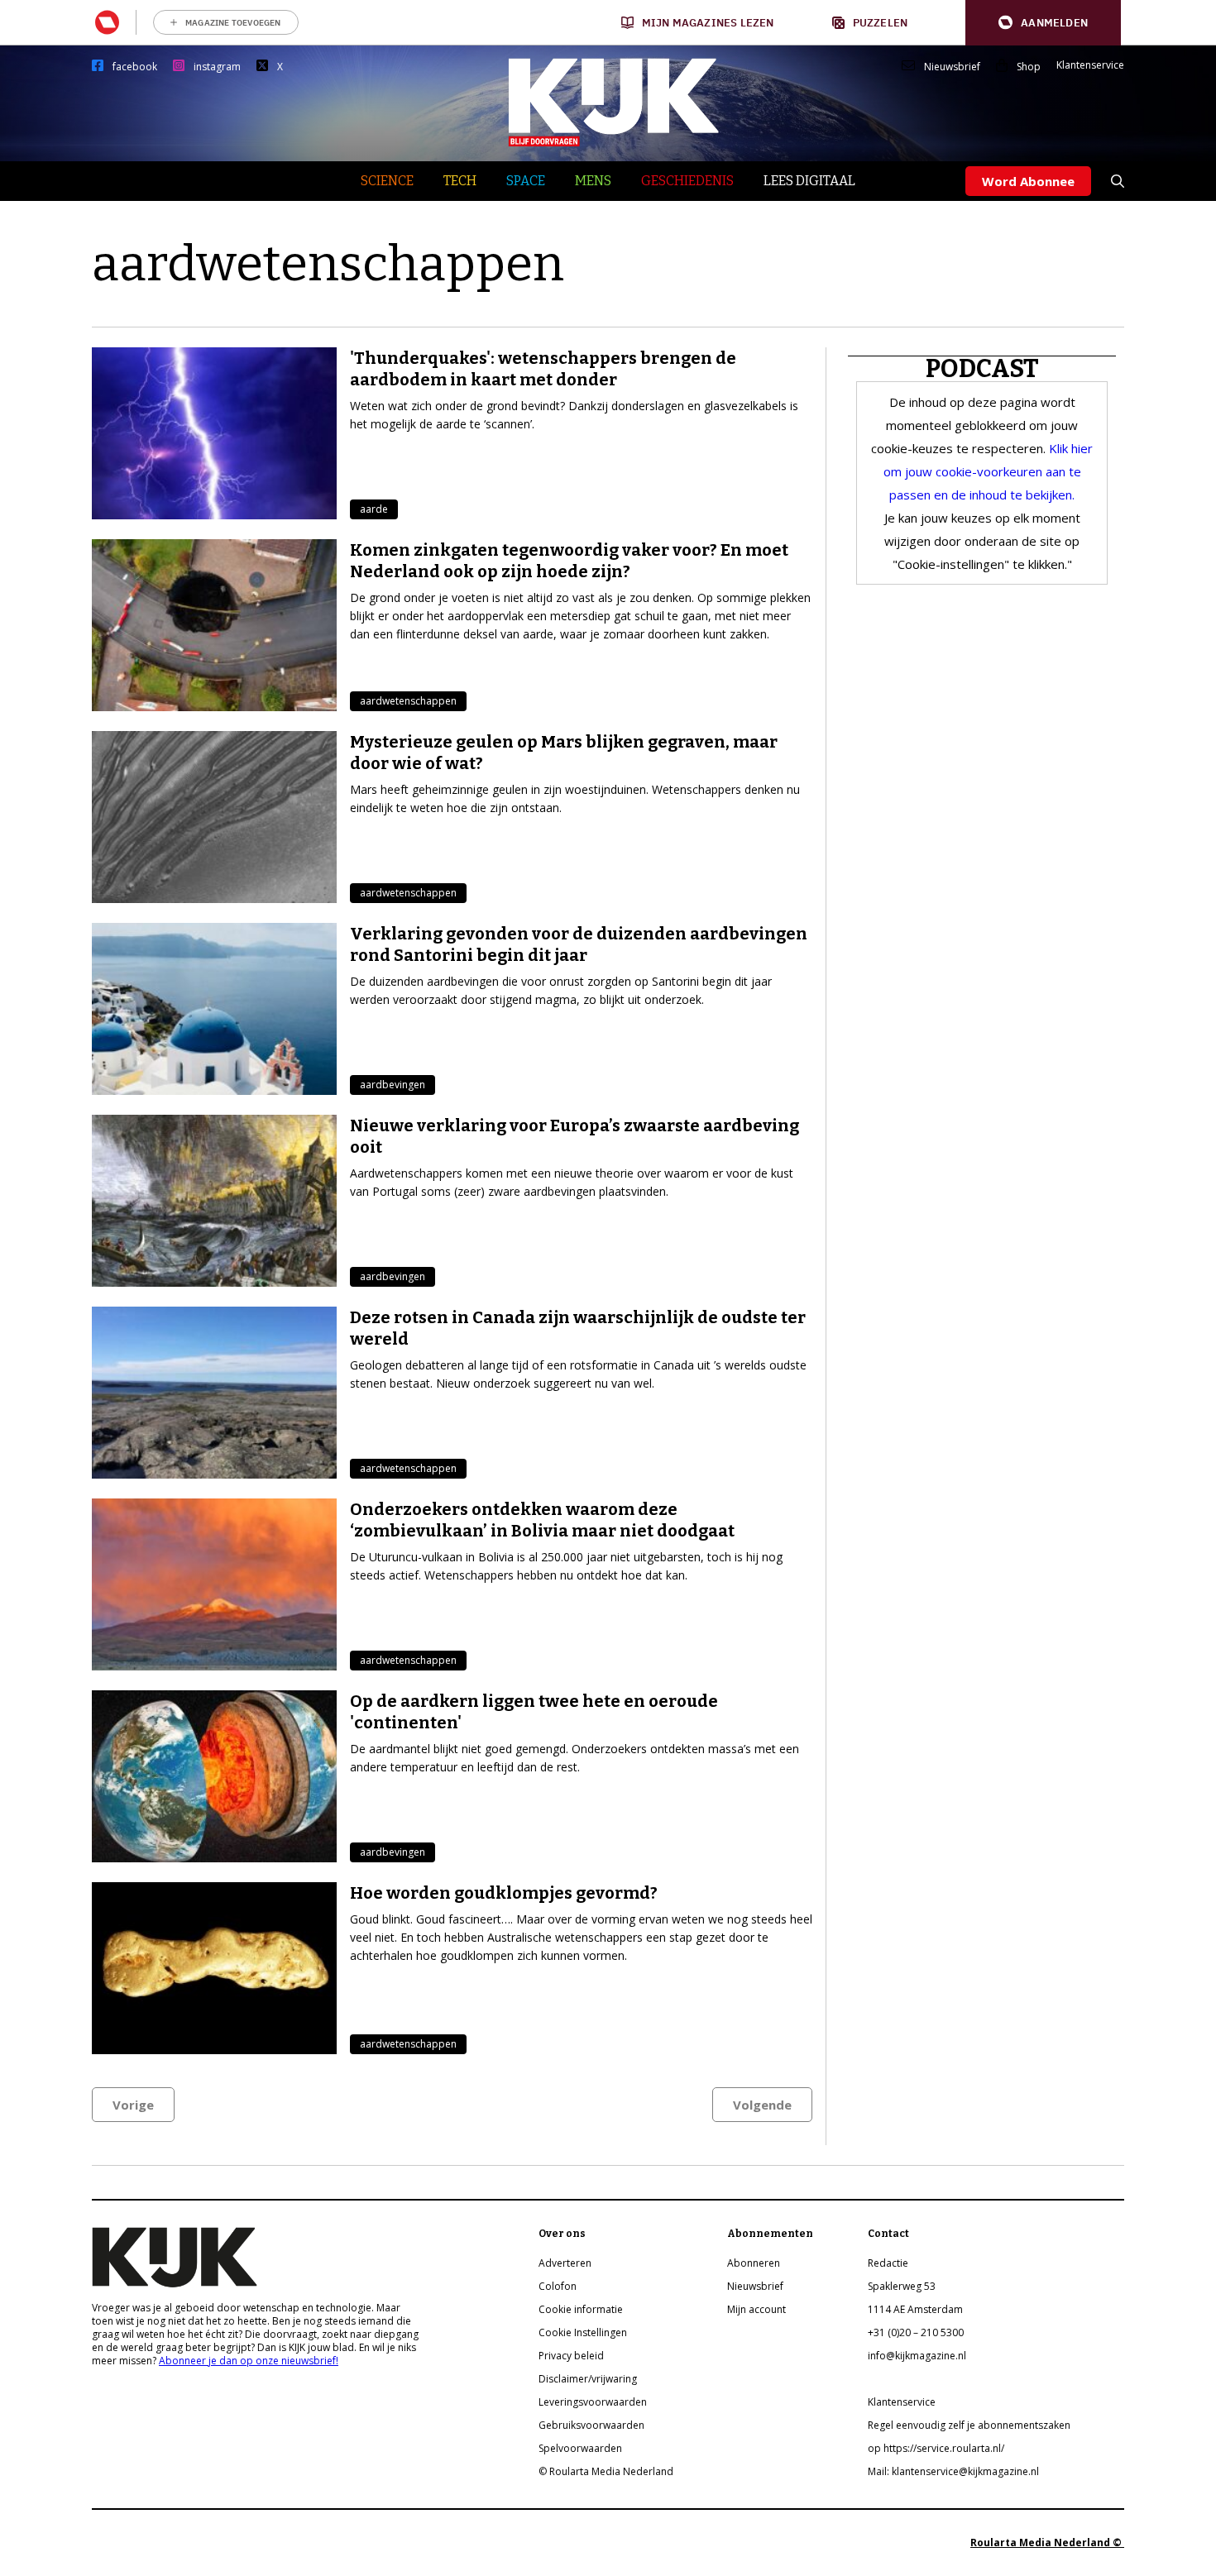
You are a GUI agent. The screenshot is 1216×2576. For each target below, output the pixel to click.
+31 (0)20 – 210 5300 (916, 2332)
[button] (1043, 23)
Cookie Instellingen (583, 2332)
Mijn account (756, 2309)
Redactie (888, 2263)
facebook (135, 67)
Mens (593, 181)
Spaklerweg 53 (902, 2286)
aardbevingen (393, 1085)
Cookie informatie (581, 2309)
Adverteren (565, 2263)
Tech (460, 181)
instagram (217, 67)
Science (387, 181)
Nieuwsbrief (952, 67)
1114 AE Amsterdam (915, 2309)
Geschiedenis (687, 181)
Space (526, 181)
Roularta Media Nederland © (1047, 2543)
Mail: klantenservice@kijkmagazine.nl (953, 2471)
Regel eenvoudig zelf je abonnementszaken (969, 2425)
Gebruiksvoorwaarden (591, 2425)
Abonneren (754, 2263)
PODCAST (982, 369)
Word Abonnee (1028, 181)
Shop (1029, 67)
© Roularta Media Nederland (606, 2471)
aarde (374, 509)
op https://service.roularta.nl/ (936, 2448)
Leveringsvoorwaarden (593, 2402)
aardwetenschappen (408, 701)
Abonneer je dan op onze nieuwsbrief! (249, 2361)
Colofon (558, 2286)
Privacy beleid (571, 2356)
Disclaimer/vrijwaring (588, 2379)
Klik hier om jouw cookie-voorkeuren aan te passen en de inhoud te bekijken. (989, 471)
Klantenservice (1090, 65)
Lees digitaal (809, 181)
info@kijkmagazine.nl (917, 2356)
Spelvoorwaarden (580, 2448)
